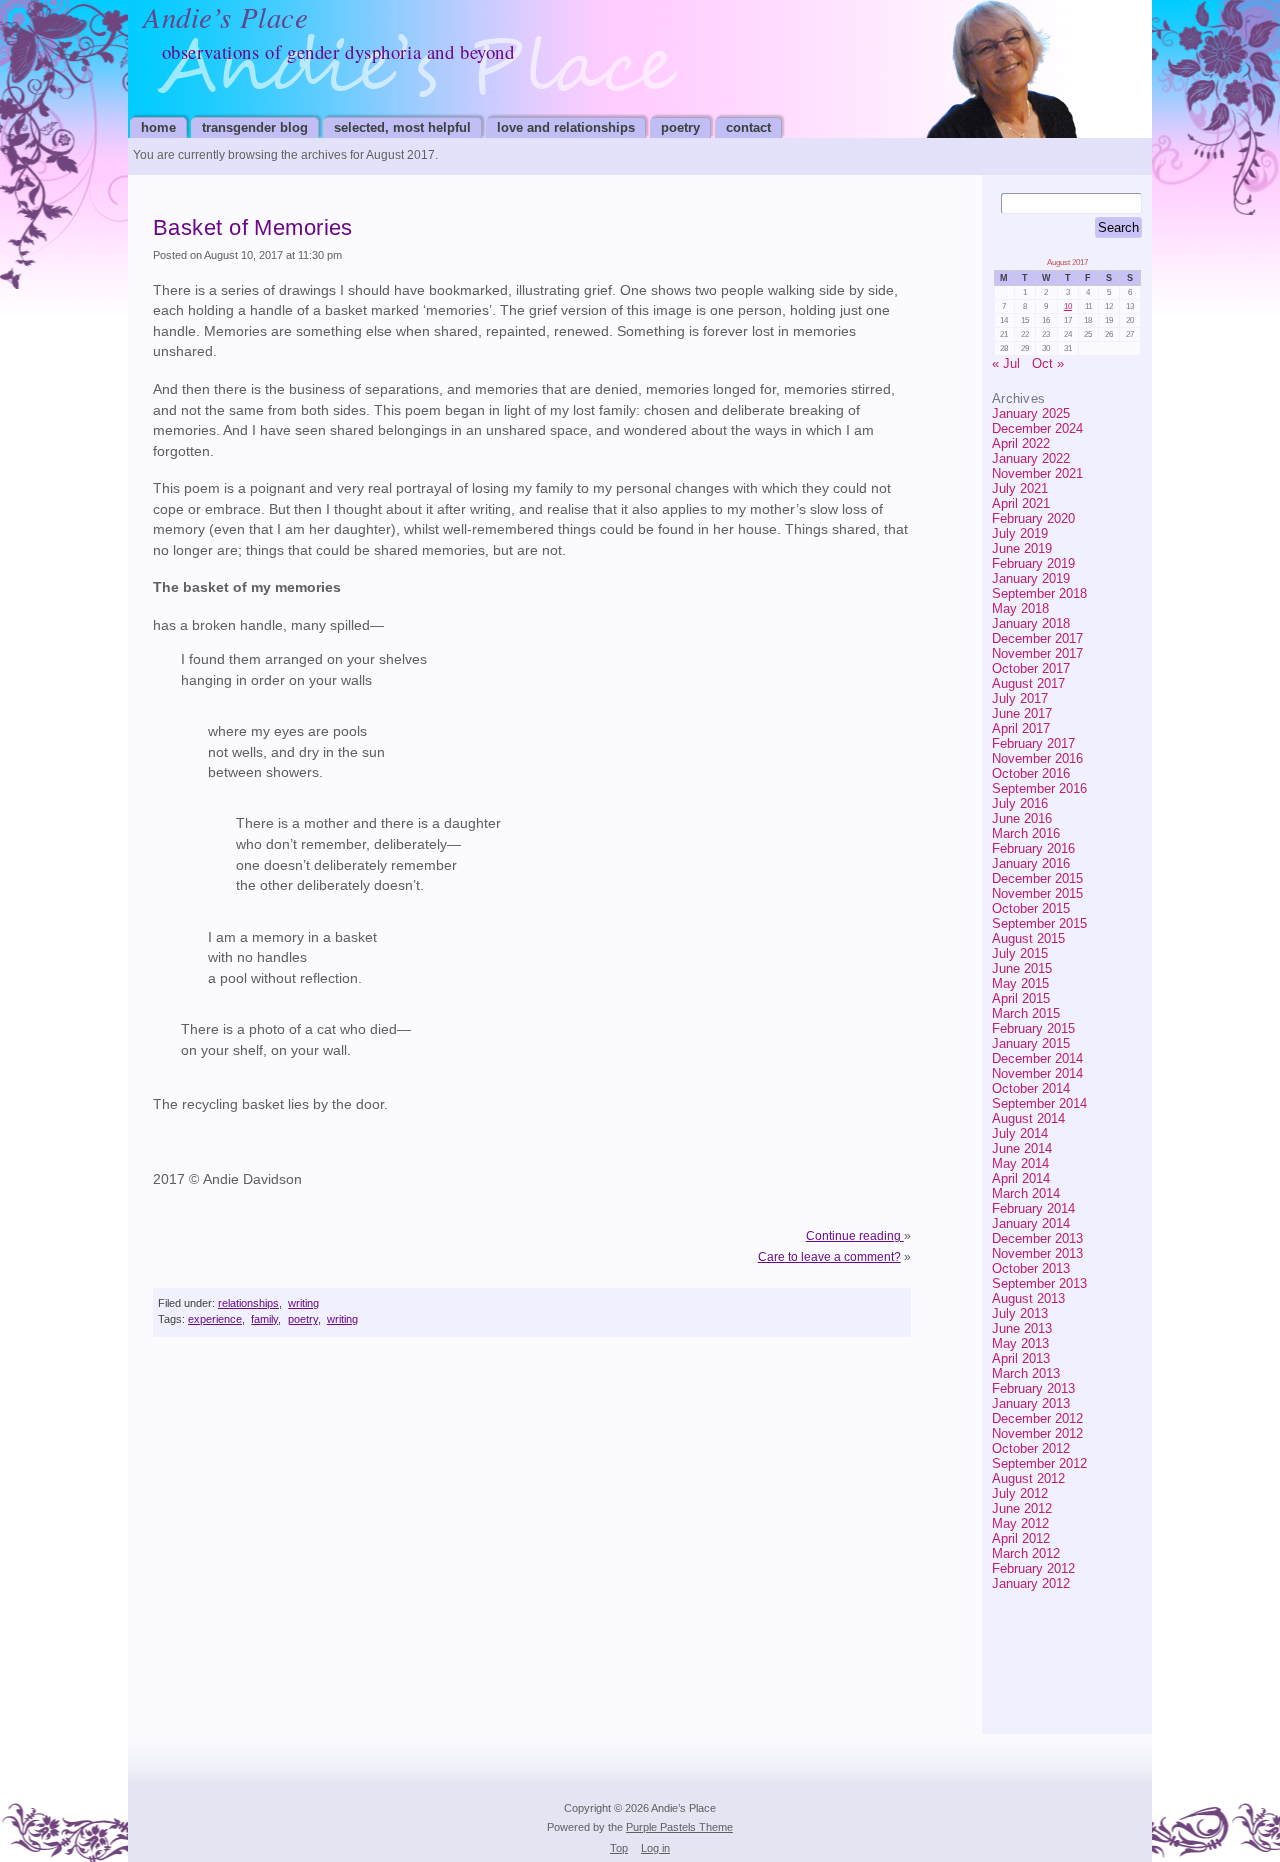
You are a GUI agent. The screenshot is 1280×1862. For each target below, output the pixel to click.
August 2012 (1028, 1478)
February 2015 (1033, 1028)
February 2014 (1033, 1208)
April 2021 (1021, 503)
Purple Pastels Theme (679, 1827)
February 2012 (1033, 1568)
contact (748, 127)
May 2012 (1020, 1523)
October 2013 (1031, 1268)
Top (619, 1848)
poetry (680, 127)
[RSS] (1108, 1634)
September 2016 (1039, 788)
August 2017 (1028, 683)
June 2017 (1022, 713)
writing (303, 1303)
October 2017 (1031, 668)
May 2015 (1020, 983)
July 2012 (1020, 1493)
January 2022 (1031, 458)
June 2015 (1022, 968)
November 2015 (1037, 893)
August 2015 (1028, 938)
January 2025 (1031, 413)
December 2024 (1037, 428)
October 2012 (1031, 1448)
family (264, 1319)
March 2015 (1026, 1013)
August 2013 (1028, 1298)
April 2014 (1021, 1178)
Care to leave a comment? (829, 1257)
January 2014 (1031, 1223)
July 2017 (1020, 698)
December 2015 (1037, 878)
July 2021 (1020, 488)
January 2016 (1031, 863)
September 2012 (1039, 1463)
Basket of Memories (253, 227)
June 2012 (1022, 1508)
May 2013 (1020, 1343)
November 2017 (1037, 653)
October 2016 (1031, 773)
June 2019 (1022, 548)
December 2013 (1037, 1238)
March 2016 (1026, 833)
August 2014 (1028, 1118)
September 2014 (1039, 1103)
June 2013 (1022, 1328)
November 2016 (1037, 758)
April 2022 (1021, 443)
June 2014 (1022, 1148)
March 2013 (1026, 1373)
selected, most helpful (402, 127)
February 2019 (1033, 563)
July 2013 (1020, 1313)
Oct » (1048, 363)
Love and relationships (566, 127)
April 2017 (1021, 728)
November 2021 (1037, 473)
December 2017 (1037, 638)
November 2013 (1037, 1253)
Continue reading (855, 1236)
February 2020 (1033, 518)
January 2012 (1031, 1583)
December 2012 (1037, 1418)
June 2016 (1022, 818)
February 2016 (1033, 848)
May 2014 (1020, 1163)
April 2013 (1021, 1358)
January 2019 (1031, 578)
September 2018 (1039, 593)
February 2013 (1033, 1388)
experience (215, 1319)
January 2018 (1031, 623)
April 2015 (1021, 998)
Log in (655, 1848)
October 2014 (1031, 1088)
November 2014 (1037, 1073)
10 (1068, 306)
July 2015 (1020, 953)
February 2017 (1033, 743)
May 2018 (1020, 608)
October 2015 (1031, 908)
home (158, 127)
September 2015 (1039, 923)
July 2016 (1020, 803)
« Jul (1006, 363)
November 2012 (1037, 1433)
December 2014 (1037, 1058)
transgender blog (255, 127)
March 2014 (1026, 1193)
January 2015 (1031, 1043)
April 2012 (1021, 1538)
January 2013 (1031, 1403)
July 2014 (1020, 1133)
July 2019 (1020, 533)
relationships (248, 1303)
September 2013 (1039, 1283)
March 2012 (1026, 1553)
